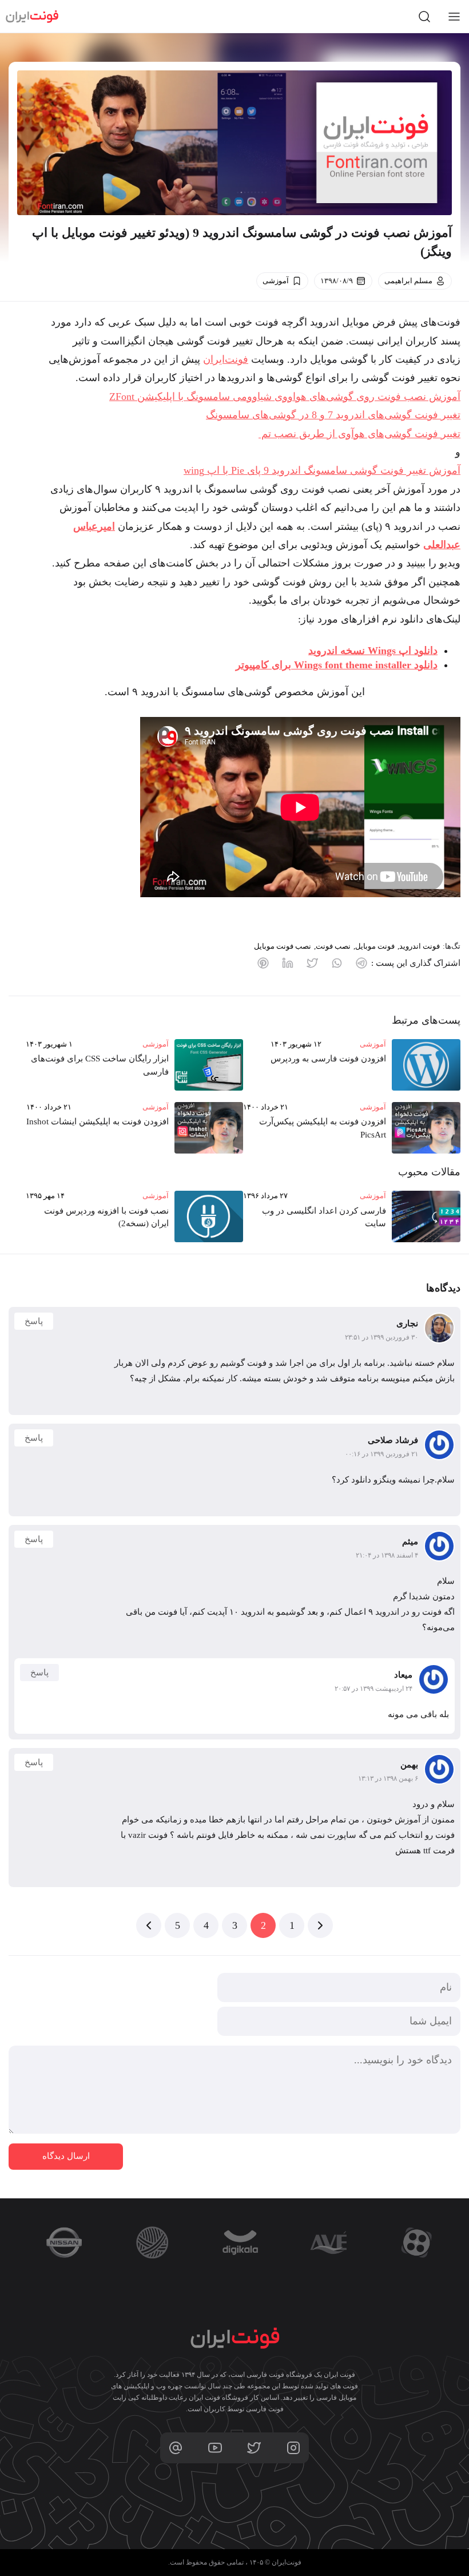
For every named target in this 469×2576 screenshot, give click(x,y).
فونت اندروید (420, 946)
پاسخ (34, 1321)
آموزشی (276, 281)
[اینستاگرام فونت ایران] (293, 2448)
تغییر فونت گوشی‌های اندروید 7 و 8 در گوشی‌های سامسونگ (333, 415)
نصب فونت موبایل (283, 946)
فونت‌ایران (226, 359)
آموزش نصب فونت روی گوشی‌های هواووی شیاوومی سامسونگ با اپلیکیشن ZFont (285, 397)
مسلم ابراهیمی (408, 281)
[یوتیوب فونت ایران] (215, 2448)
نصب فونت (333, 946)
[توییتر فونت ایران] (254, 2448)
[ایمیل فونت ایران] (176, 2448)
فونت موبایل (375, 946)
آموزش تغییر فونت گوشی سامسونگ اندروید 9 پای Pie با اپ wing (322, 470)
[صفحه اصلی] (32, 17)
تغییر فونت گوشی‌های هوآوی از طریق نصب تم (359, 434)
